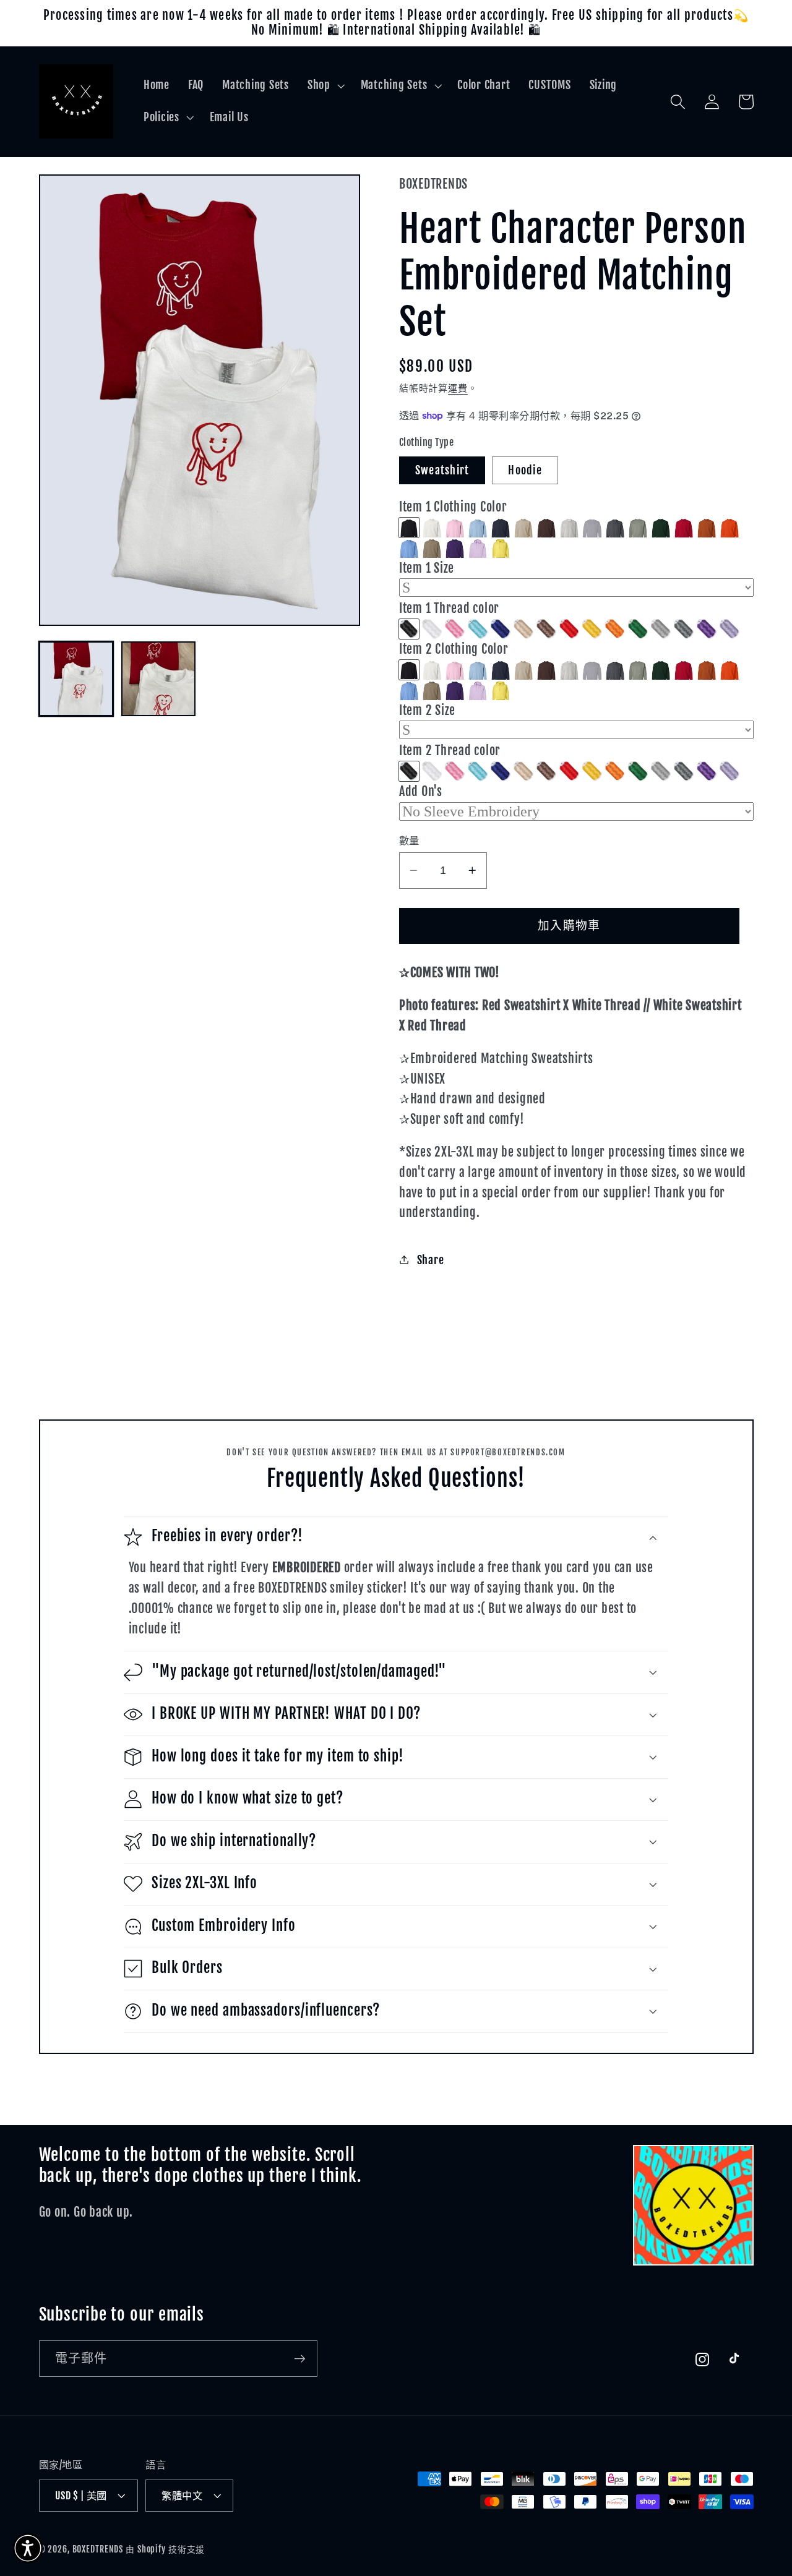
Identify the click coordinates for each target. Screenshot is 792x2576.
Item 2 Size (427, 710)
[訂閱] (300, 2358)
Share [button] (431, 1260)
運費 (458, 388)
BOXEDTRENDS (98, 2549)
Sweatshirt (442, 470)
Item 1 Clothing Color (453, 507)
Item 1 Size (427, 568)
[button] (325, 85)
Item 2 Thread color (450, 751)
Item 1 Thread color (449, 608)
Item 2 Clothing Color (454, 649)
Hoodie (525, 470)
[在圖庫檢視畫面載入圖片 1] (76, 679)
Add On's (421, 791)
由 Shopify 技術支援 (165, 2549)
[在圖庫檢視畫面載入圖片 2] (159, 679)
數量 (409, 841)
